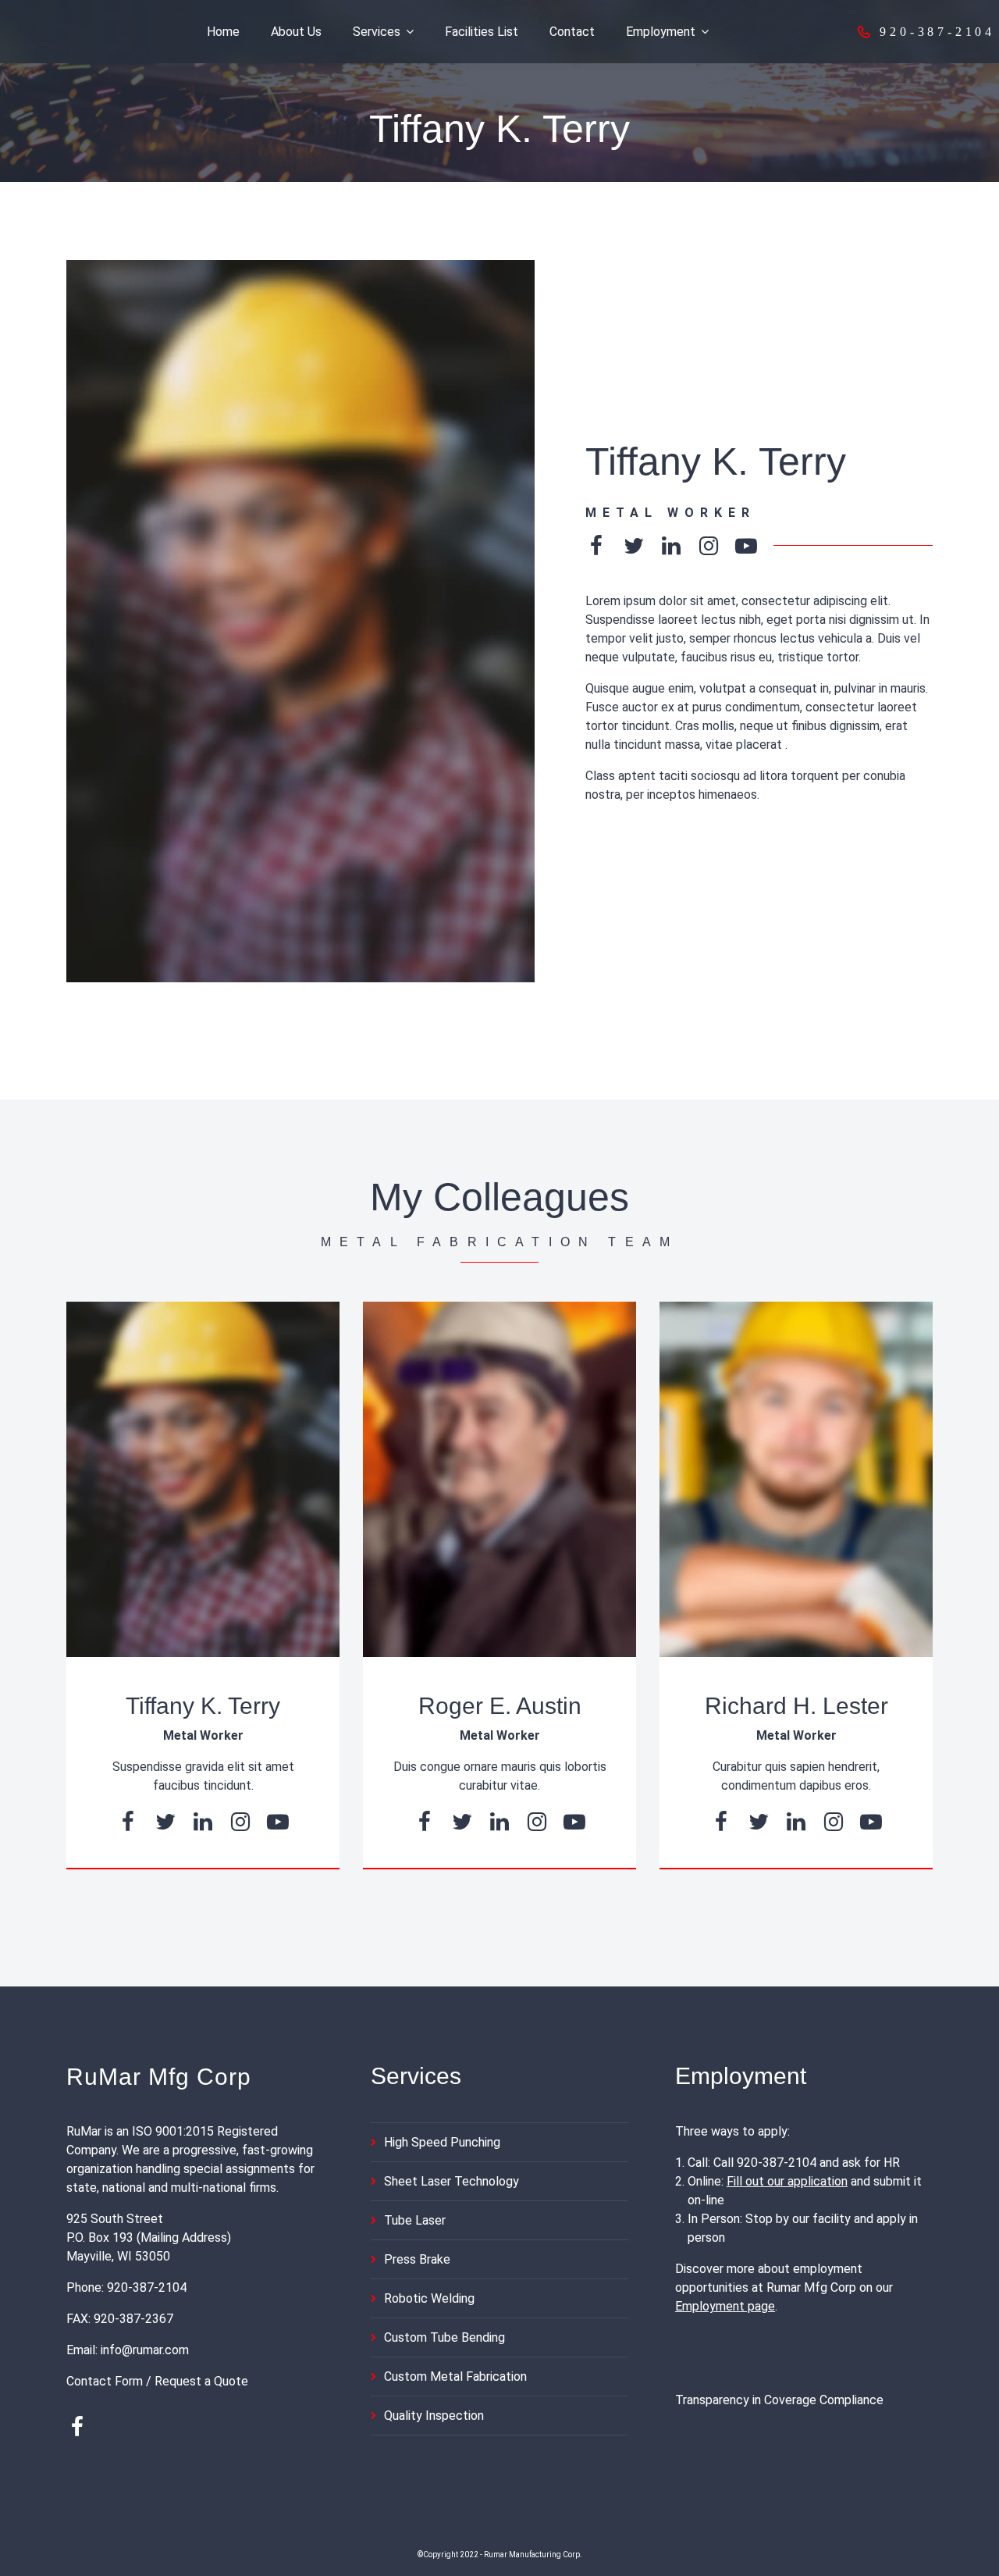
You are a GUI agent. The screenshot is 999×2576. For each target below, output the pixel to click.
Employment (661, 32)
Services (377, 32)
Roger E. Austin (500, 1706)
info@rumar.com (145, 2350)
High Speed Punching (442, 2142)
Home (223, 32)
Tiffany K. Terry (203, 1706)
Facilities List (482, 32)
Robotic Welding (429, 2298)
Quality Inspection (434, 2416)
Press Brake (417, 2259)
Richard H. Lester (796, 1706)
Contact (572, 32)
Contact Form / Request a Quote (157, 2381)
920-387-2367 (133, 2319)
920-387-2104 (147, 2287)
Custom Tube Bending (444, 2337)
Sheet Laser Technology (452, 2181)
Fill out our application (787, 2181)
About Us (296, 32)
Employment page (725, 2306)
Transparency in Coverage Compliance (779, 2400)
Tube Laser (415, 2220)
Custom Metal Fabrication (455, 2376)
